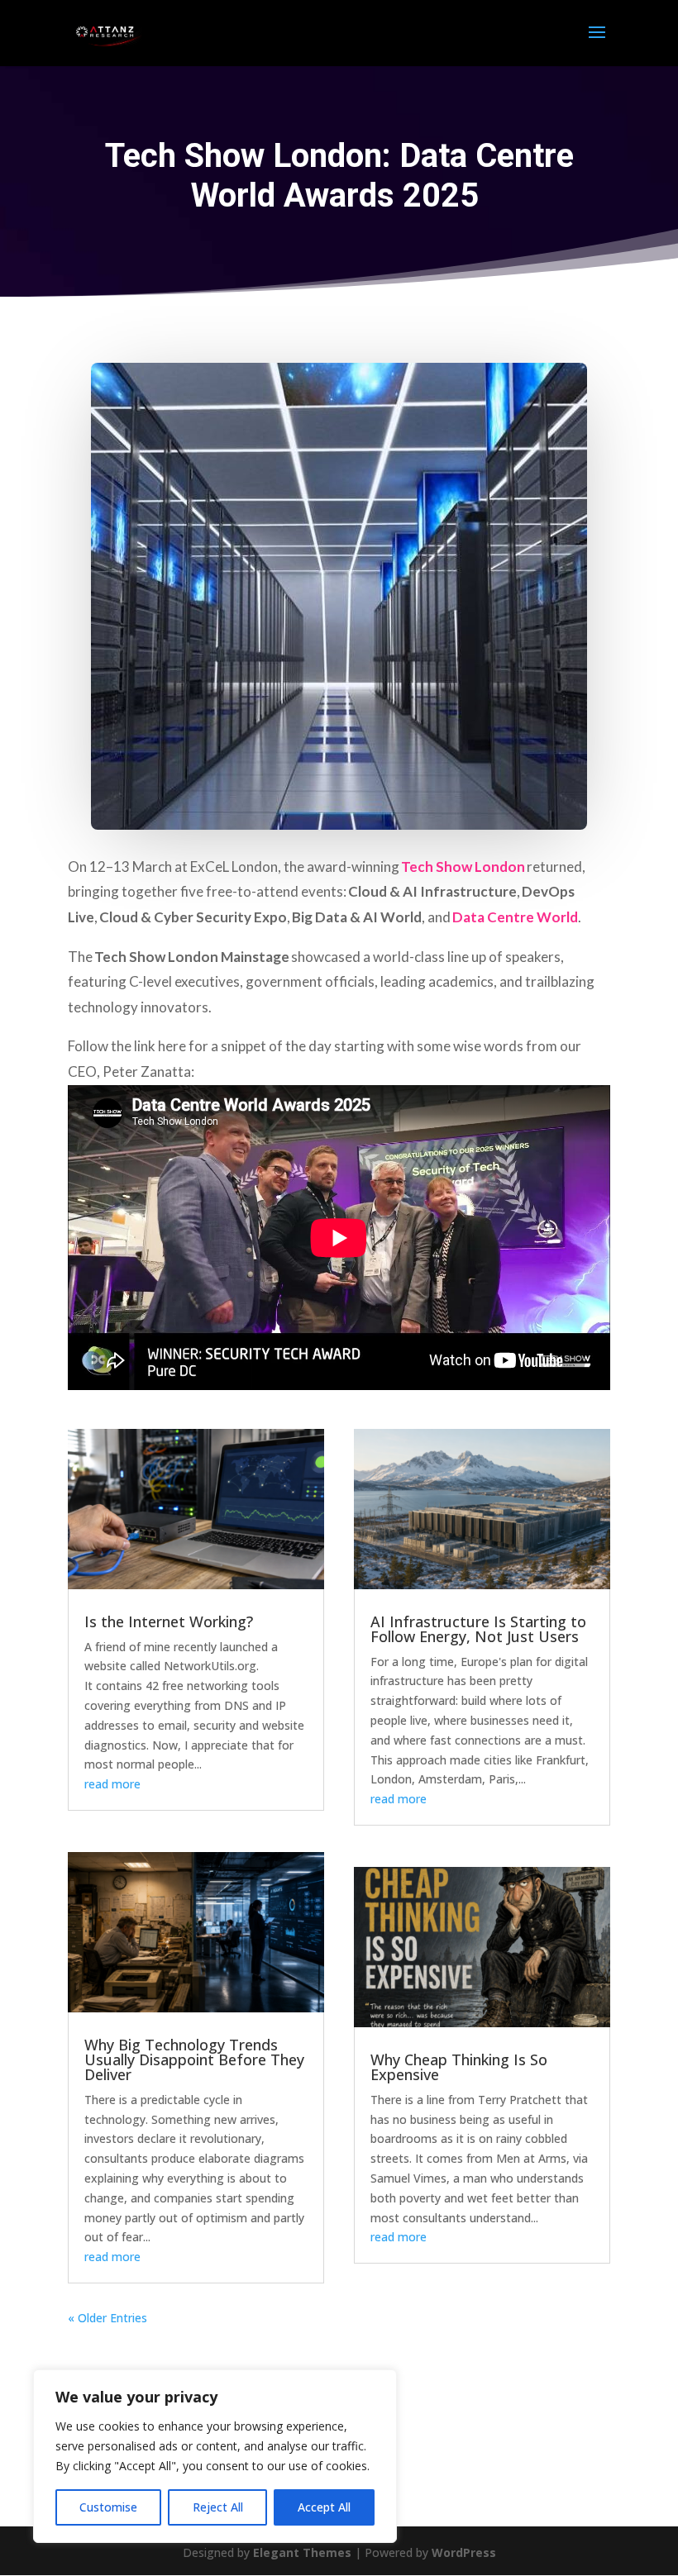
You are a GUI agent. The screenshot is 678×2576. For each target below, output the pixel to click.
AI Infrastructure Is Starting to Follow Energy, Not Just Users (478, 1629)
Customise (108, 2507)
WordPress (464, 2552)
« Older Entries (107, 2318)
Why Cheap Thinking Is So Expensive (459, 2067)
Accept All (324, 2507)
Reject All (218, 2507)
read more (112, 1784)
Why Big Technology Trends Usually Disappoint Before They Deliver (194, 2059)
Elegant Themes (302, 2552)
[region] (215, 2456)
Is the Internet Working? (169, 1621)
